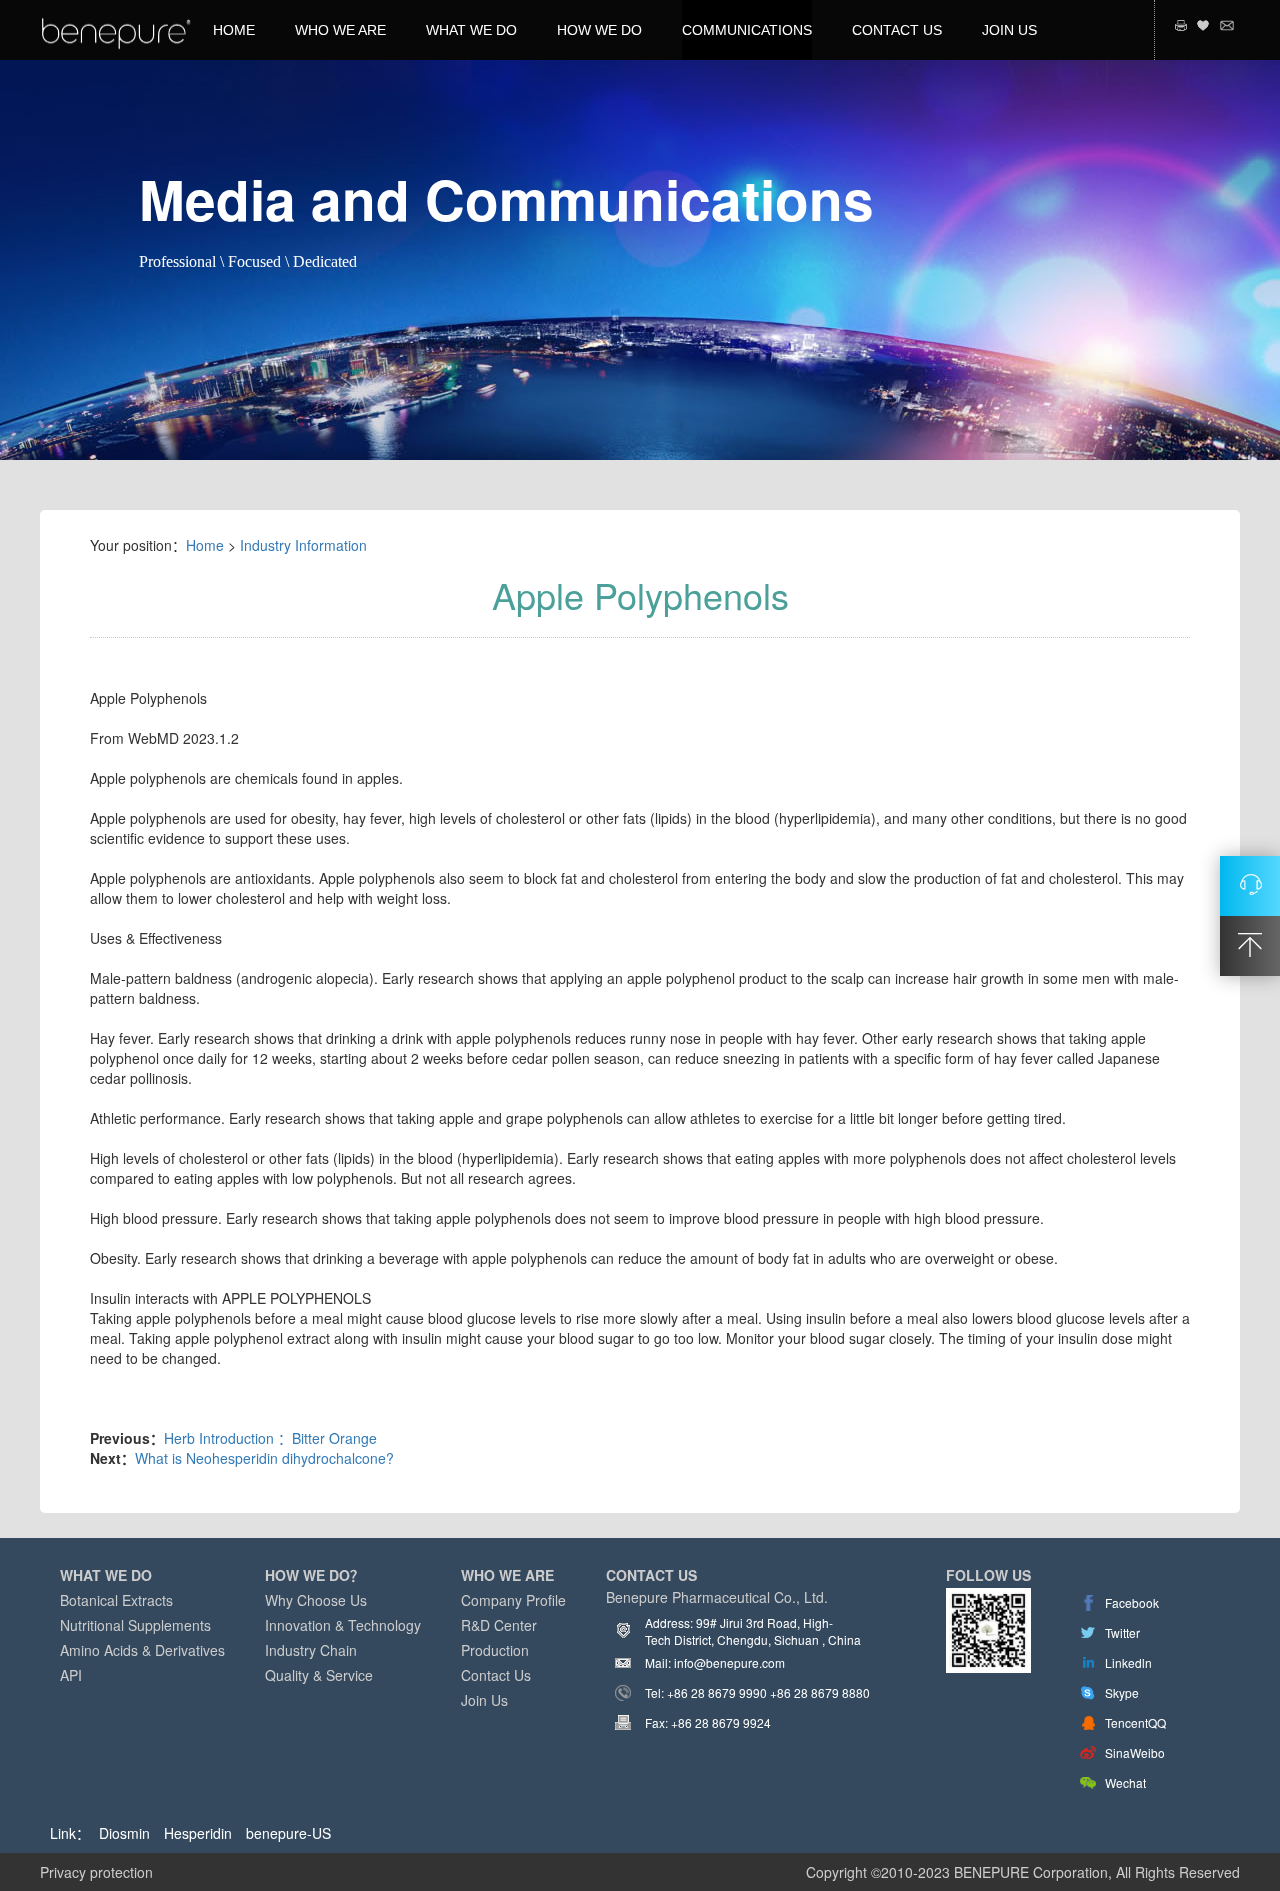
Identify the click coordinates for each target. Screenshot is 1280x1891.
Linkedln (1128, 1662)
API (71, 1675)
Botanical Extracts (116, 1600)
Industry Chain (311, 1650)
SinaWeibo (1135, 1752)
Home (205, 545)
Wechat (1125, 1782)
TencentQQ (1135, 1722)
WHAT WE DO (471, 30)
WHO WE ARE (340, 30)
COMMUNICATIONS (747, 30)
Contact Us (496, 1675)
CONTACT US (897, 30)
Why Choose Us (316, 1600)
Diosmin (124, 1833)
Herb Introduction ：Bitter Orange (270, 1438)
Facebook (1132, 1602)
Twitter (1122, 1632)
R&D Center (499, 1625)
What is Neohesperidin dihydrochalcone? (264, 1458)
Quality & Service (319, 1675)
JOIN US (1009, 30)
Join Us (484, 1700)
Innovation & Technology (343, 1625)
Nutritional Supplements (135, 1625)
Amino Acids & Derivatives (142, 1650)
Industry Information (303, 545)
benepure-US (288, 1833)
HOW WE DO (599, 30)
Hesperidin (198, 1833)
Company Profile (513, 1600)
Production (495, 1650)
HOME (234, 30)
